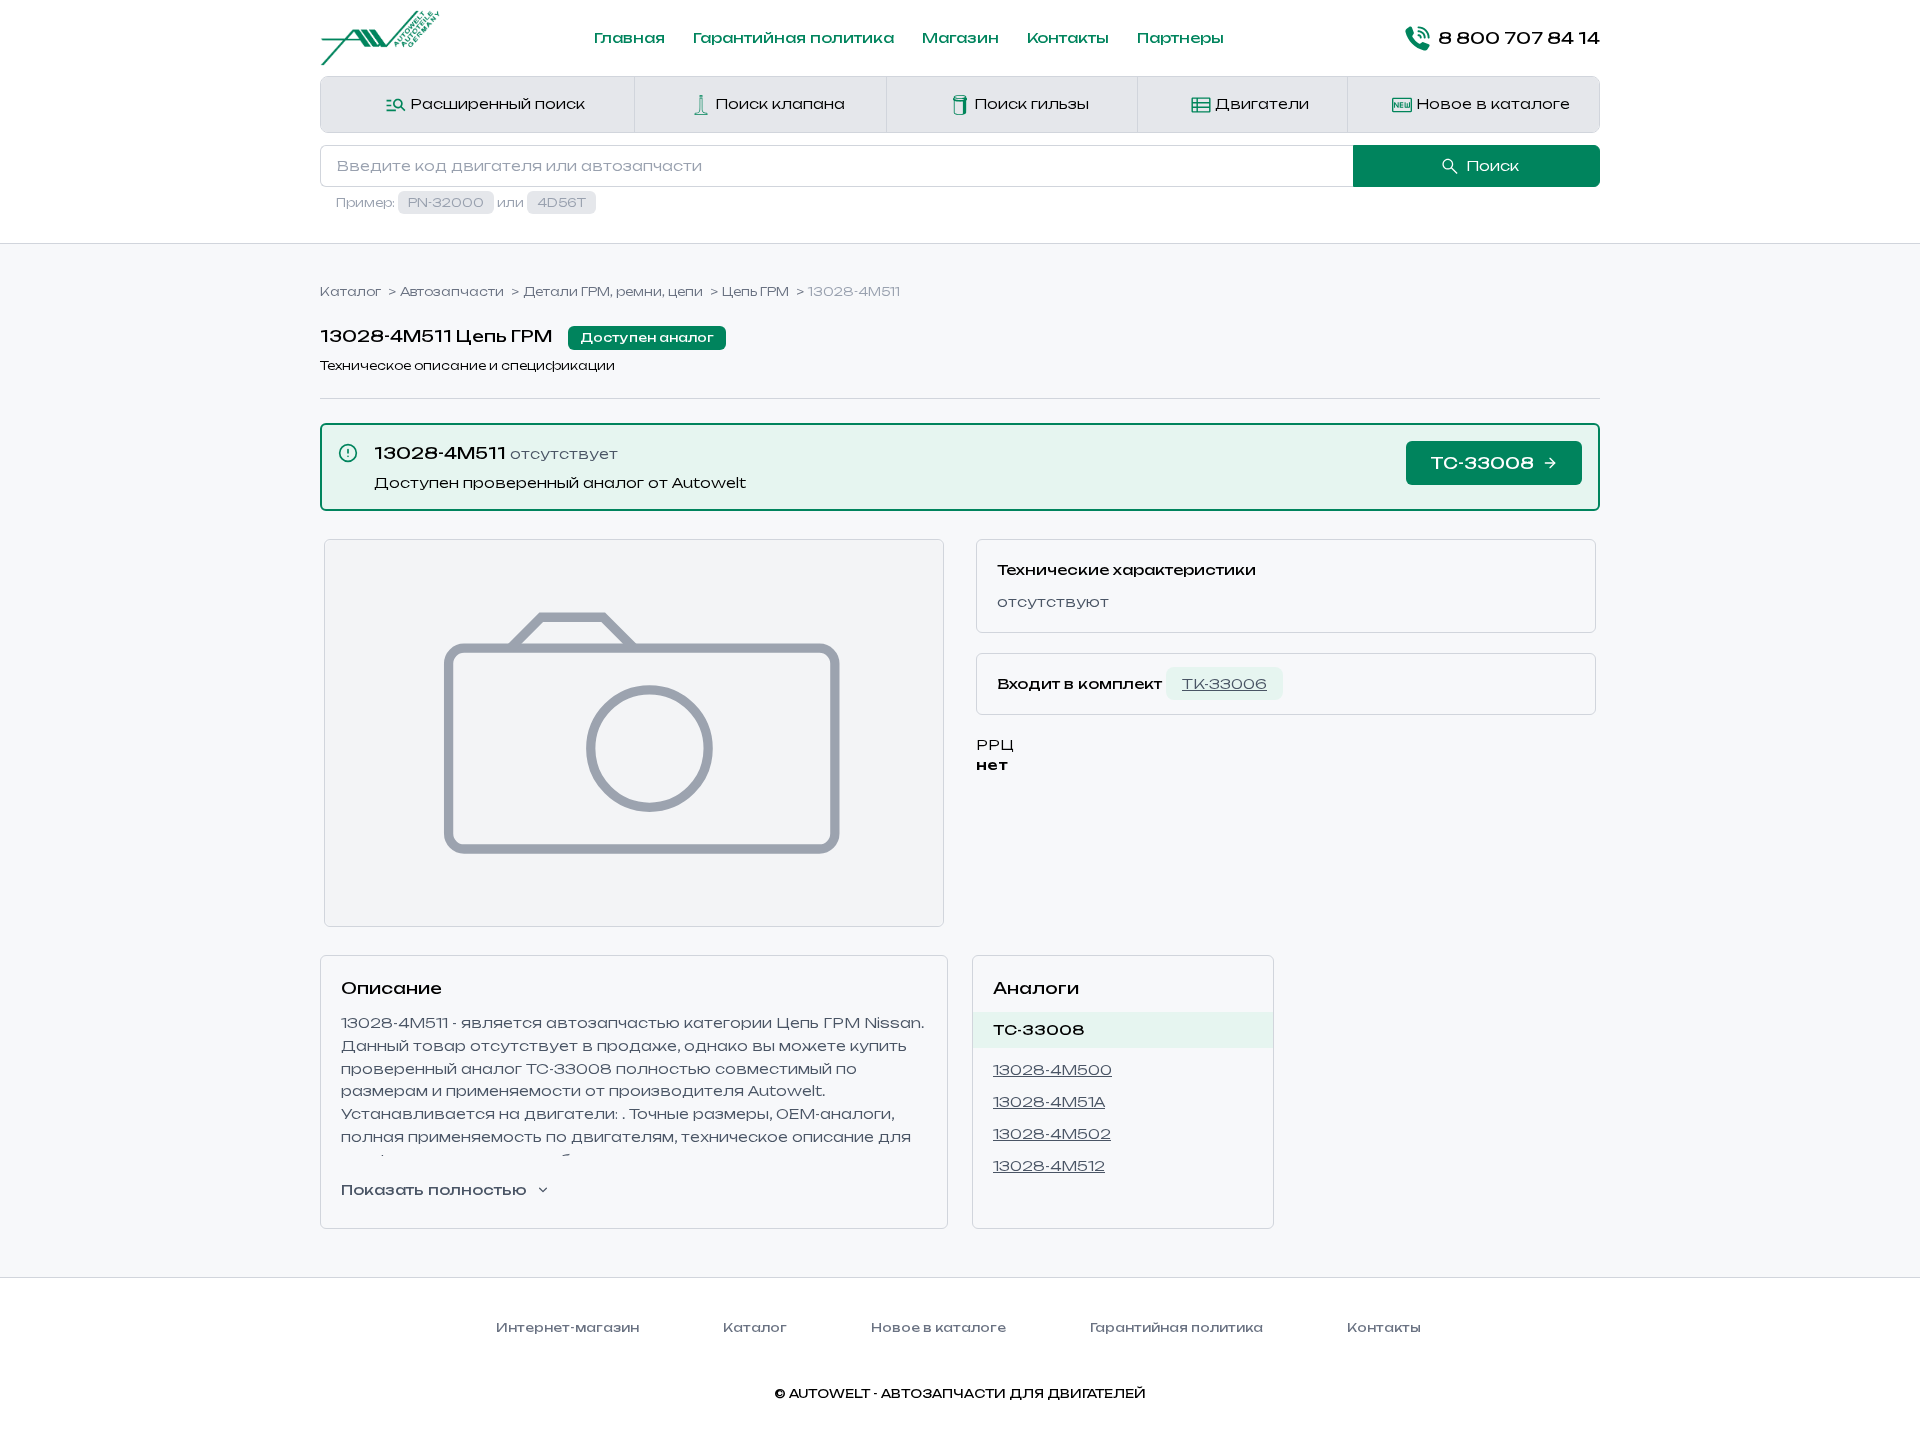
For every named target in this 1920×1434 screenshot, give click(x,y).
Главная (629, 37)
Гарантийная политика (793, 37)
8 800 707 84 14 (1519, 38)
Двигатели (1260, 103)
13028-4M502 (1052, 1133)
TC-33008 (1039, 1029)
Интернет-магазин (567, 1327)
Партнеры (1180, 37)
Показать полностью (434, 1189)
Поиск (1492, 165)
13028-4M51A (1049, 1101)
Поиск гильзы (1029, 103)
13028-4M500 (1052, 1069)
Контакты (1068, 37)
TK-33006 (1224, 683)
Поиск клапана (778, 103)
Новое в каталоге (1491, 103)
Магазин (960, 37)
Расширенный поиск (495, 103)
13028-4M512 (1049, 1165)
